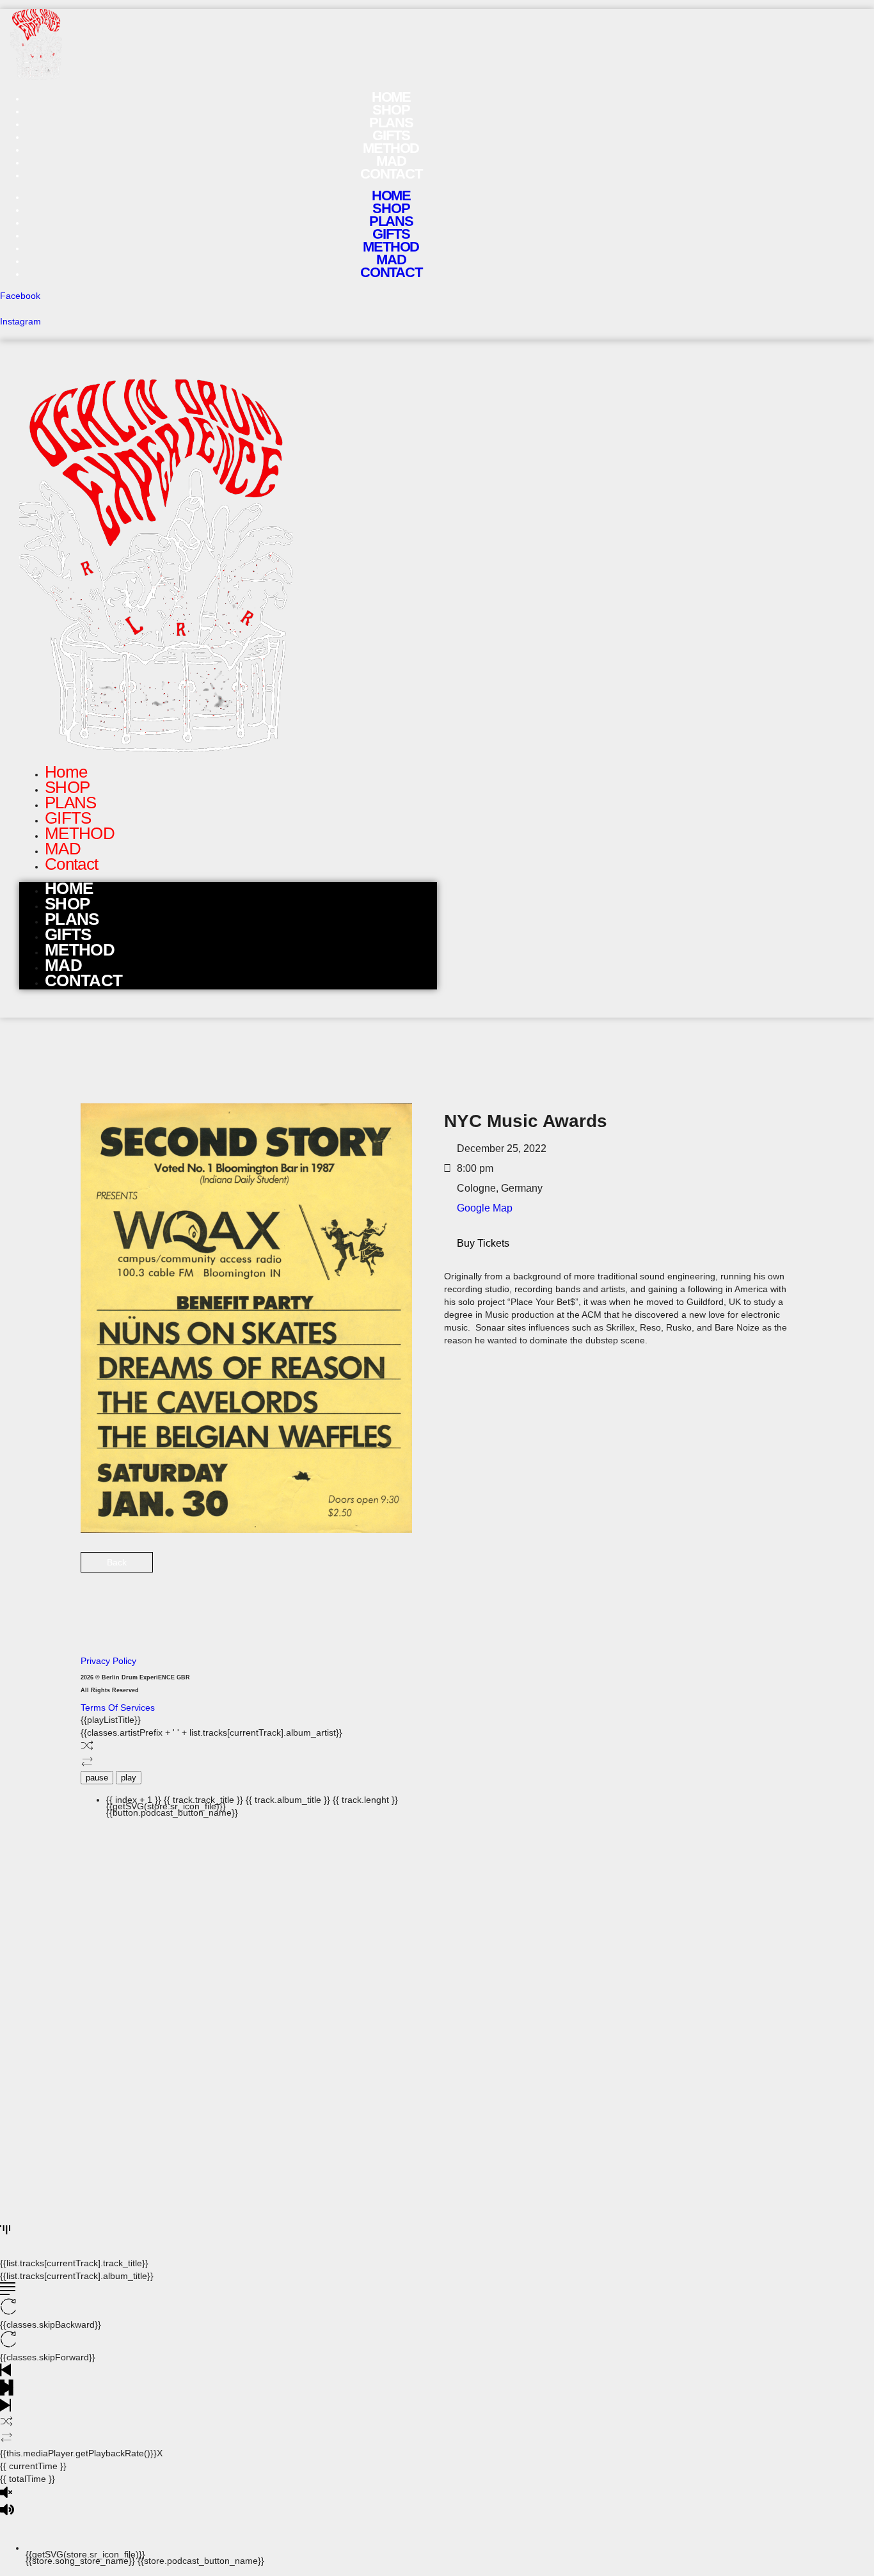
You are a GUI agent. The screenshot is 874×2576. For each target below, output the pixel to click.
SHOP (391, 208)
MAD (391, 260)
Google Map (485, 1208)
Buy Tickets (483, 1243)
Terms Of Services (118, 1708)
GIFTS (391, 234)
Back (117, 1562)
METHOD (391, 247)
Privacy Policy (108, 1661)
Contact (391, 174)
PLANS (391, 221)
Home (391, 196)
